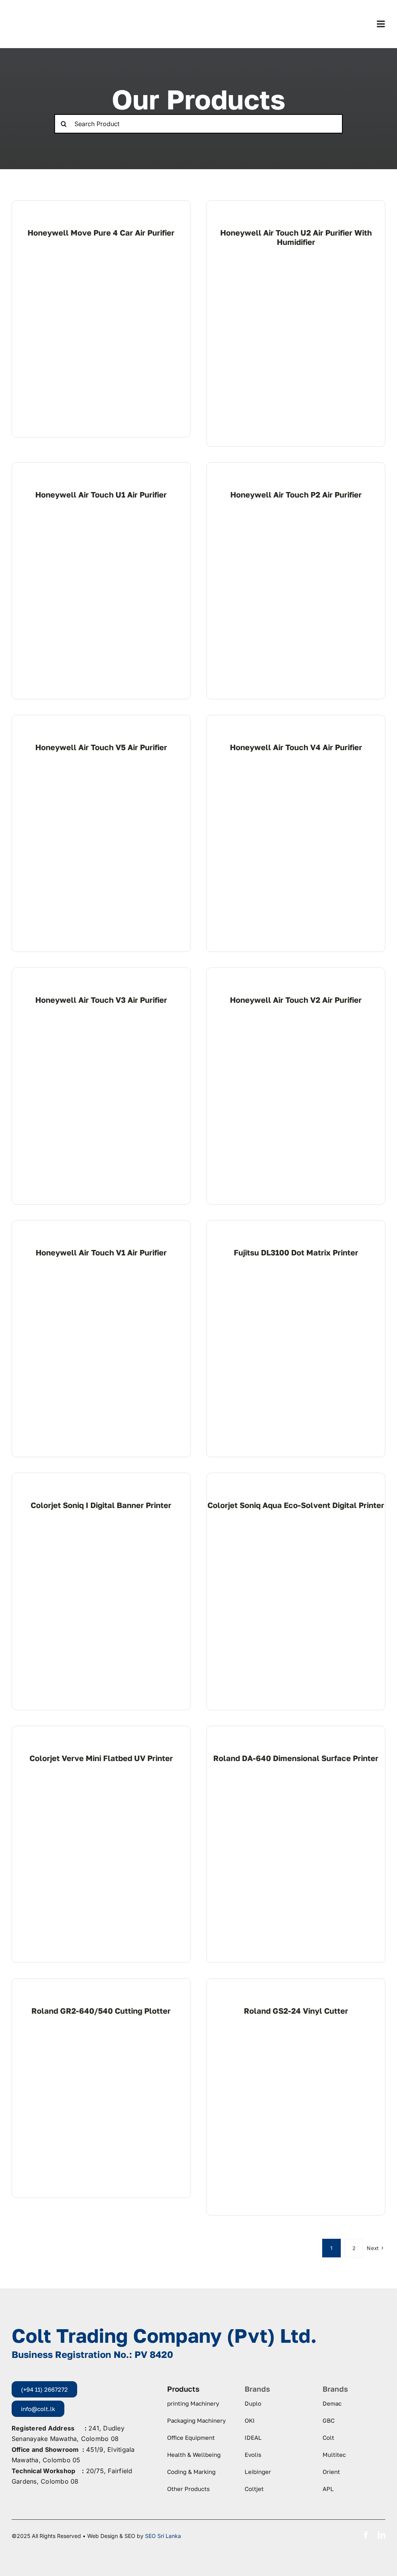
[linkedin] (381, 2535)
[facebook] (366, 2535)
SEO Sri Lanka (163, 2536)
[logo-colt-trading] (42, 12)
